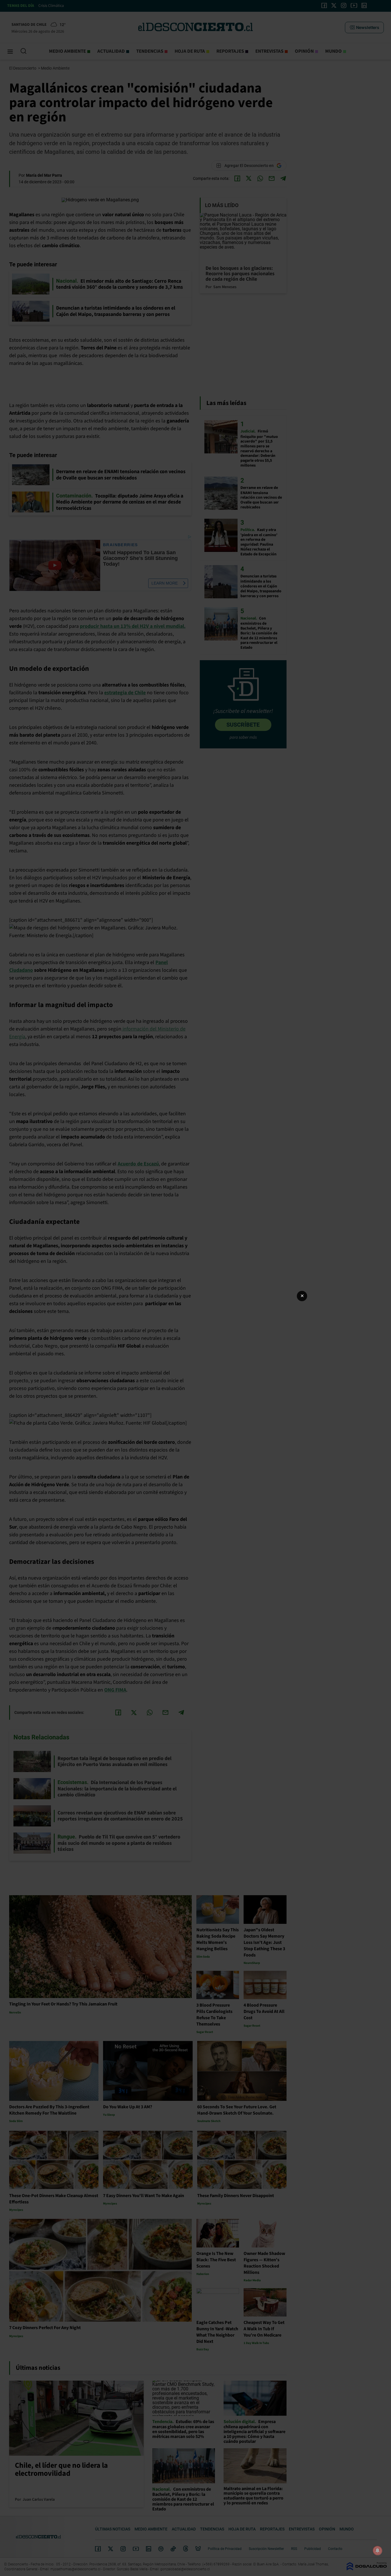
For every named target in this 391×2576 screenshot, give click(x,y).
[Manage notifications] (378, 2551)
